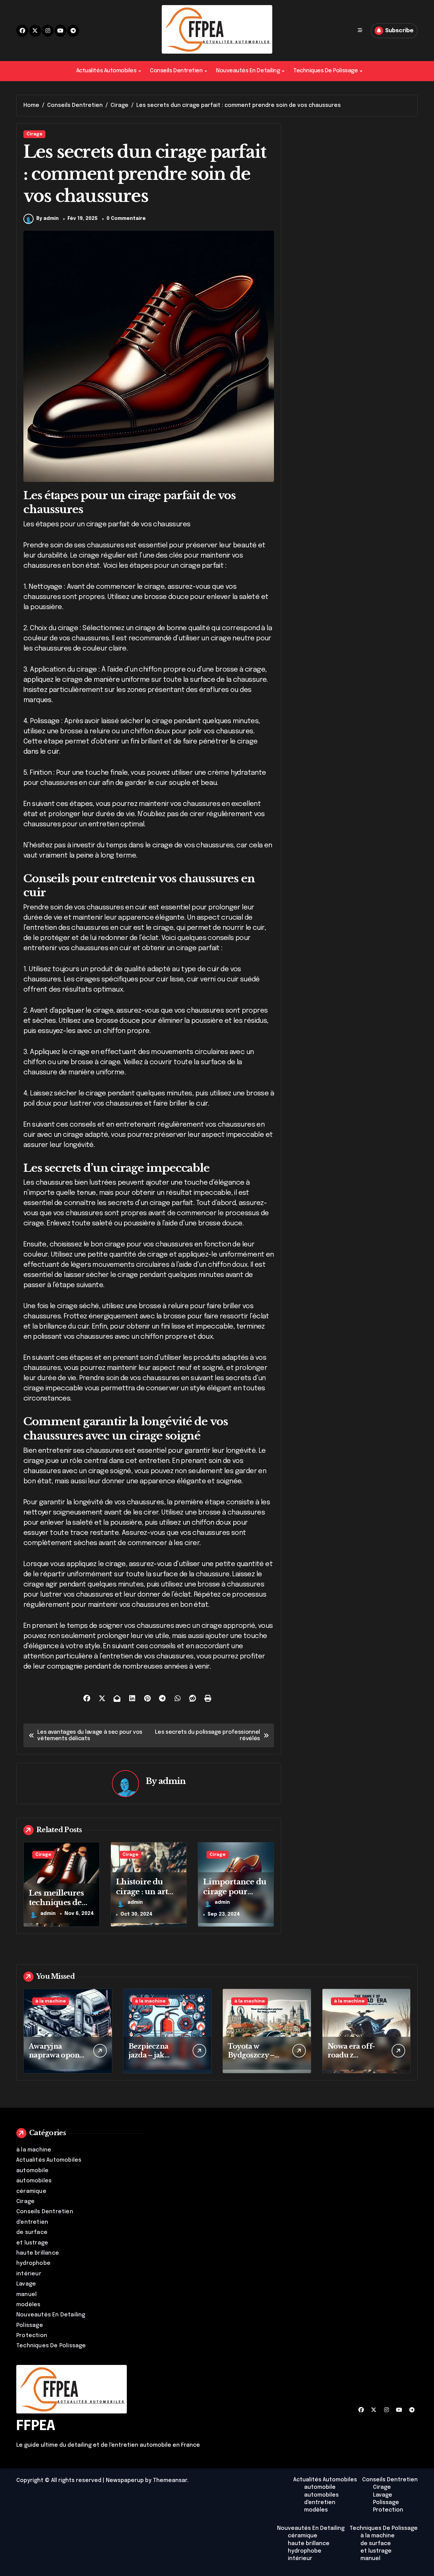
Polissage (30, 2325)
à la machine (51, 2001)
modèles (28, 2305)
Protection (32, 2336)
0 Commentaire (126, 219)
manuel (26, 2295)
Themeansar (170, 2480)
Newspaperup (125, 2480)
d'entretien (32, 2222)
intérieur (29, 2274)
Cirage (34, 134)
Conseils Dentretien (176, 71)
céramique (31, 2191)
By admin (47, 219)
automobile (32, 2171)
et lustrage (32, 2243)
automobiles (34, 2181)
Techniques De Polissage (325, 71)
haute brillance (38, 2253)
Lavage (26, 2284)
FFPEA (36, 2426)
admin (172, 1781)
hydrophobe (33, 2263)
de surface (32, 2232)
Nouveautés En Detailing (248, 71)
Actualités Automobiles (106, 71)
